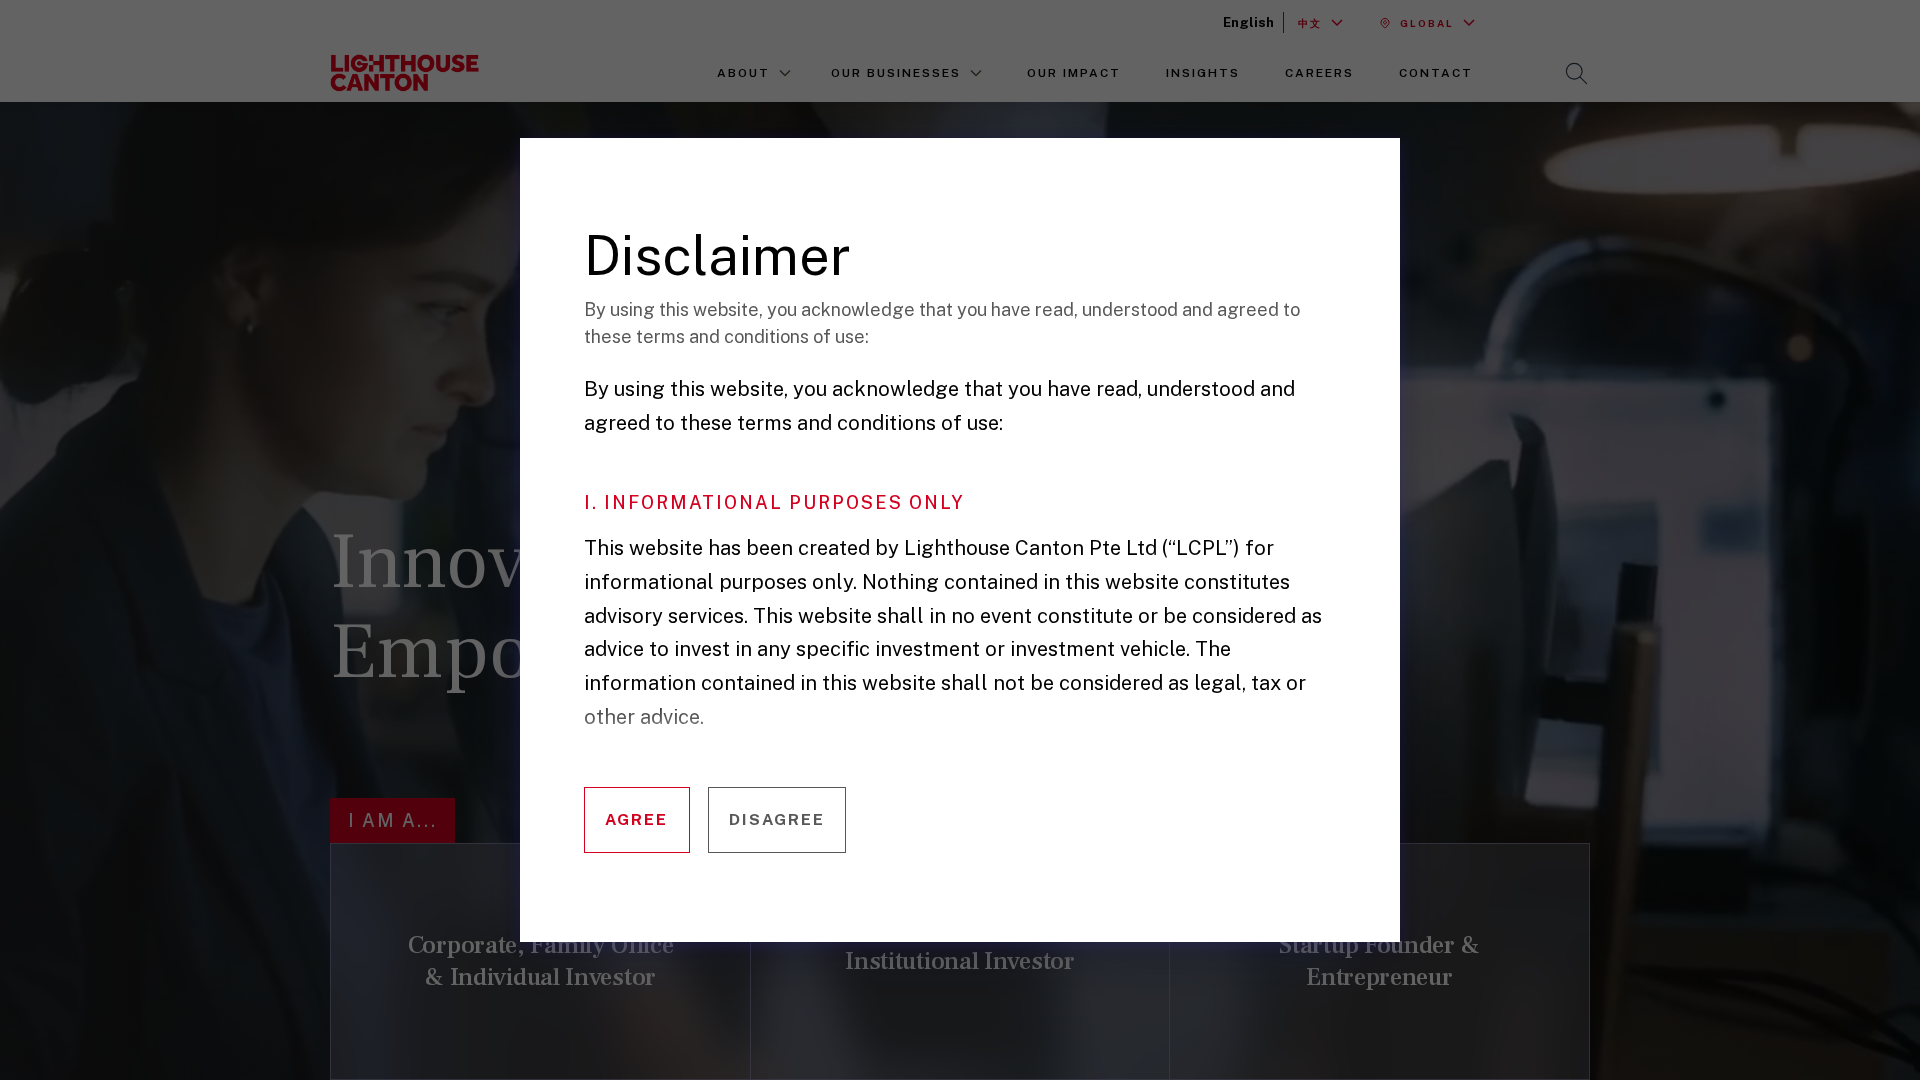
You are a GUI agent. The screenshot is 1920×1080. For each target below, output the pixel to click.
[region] (974, 571)
